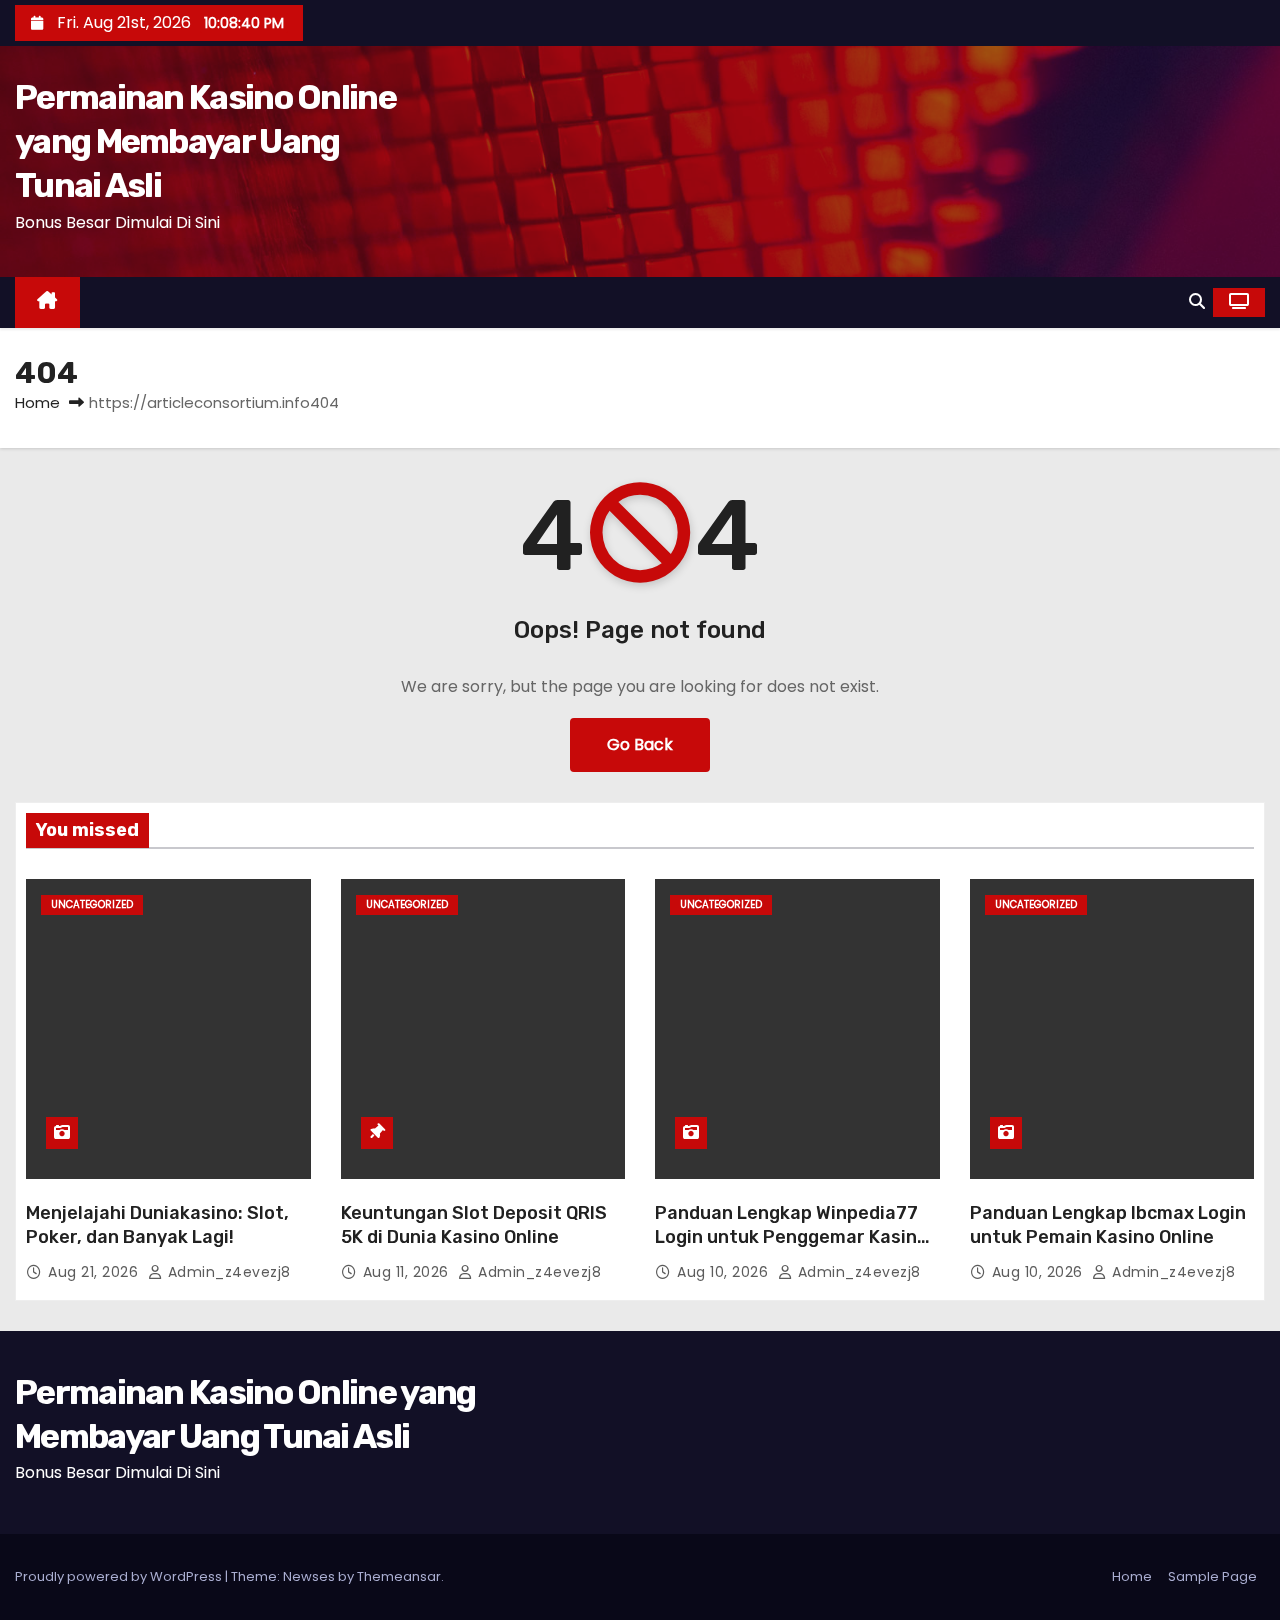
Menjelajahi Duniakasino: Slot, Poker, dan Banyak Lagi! (157, 1225)
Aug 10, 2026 (725, 1272)
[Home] (47, 302)
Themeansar (399, 1576)
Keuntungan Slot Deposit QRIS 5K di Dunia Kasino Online (474, 1225)
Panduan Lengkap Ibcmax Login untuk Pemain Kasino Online (1108, 1225)
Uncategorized (92, 904)
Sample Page (1212, 1576)
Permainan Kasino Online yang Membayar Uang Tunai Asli (205, 141)
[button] (1197, 301)
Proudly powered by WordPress (120, 1576)
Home (37, 402)
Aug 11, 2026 (408, 1272)
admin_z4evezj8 (227, 1272)
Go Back (640, 744)
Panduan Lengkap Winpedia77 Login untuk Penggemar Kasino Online (791, 1237)
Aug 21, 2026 (95, 1272)
